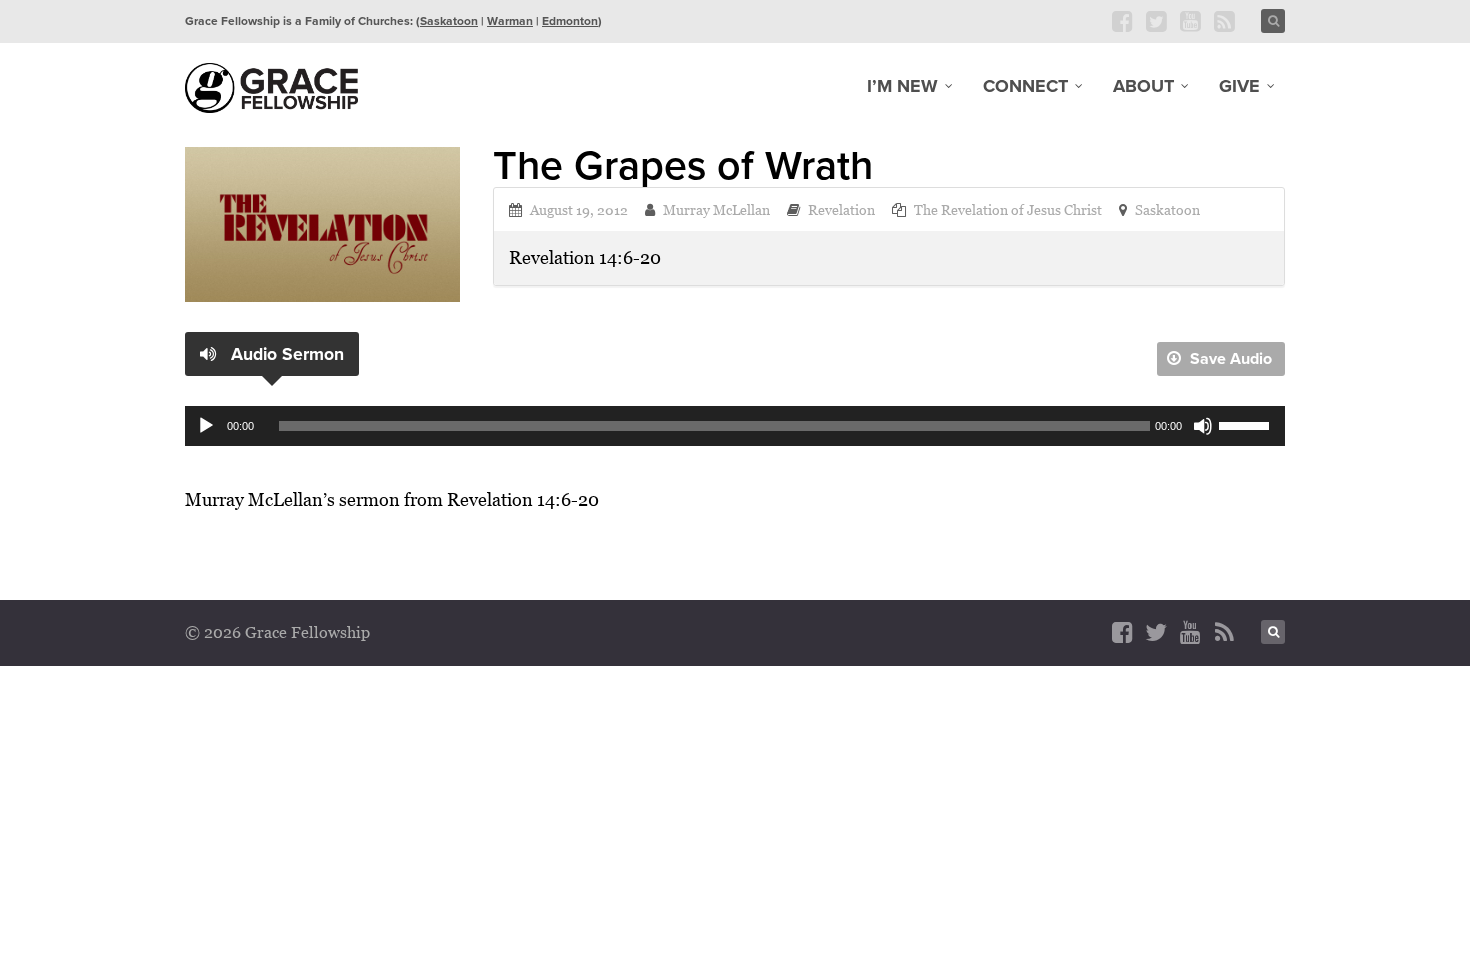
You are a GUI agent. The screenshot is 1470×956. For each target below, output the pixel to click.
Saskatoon (449, 20)
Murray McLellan (716, 209)
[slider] (1247, 424)
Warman (510, 20)
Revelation (841, 209)
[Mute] (1203, 426)
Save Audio (1229, 358)
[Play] (206, 426)
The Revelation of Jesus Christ (1008, 209)
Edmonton (570, 20)
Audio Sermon (285, 353)
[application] (735, 426)
